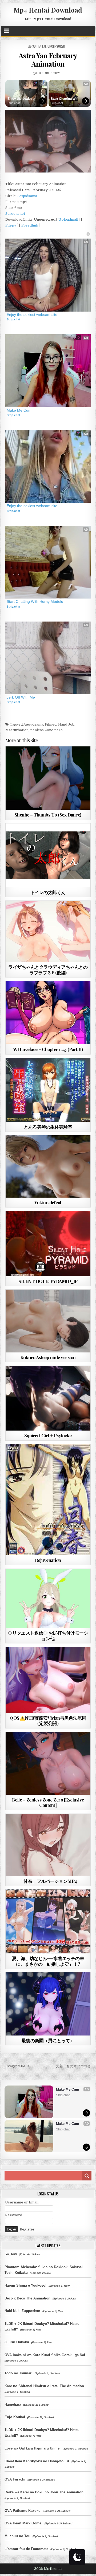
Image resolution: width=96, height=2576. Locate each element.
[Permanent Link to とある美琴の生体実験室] (48, 1090)
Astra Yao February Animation (48, 60)
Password (14, 2215)
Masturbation (17, 730)
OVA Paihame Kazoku (23, 2511)
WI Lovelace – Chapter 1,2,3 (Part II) (48, 1049)
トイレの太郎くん (48, 892)
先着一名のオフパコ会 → (75, 2066)
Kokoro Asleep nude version (48, 1357)
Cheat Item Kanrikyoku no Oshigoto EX (37, 2461)
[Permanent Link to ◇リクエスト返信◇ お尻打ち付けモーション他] (48, 1598)
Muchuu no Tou (17, 2536)
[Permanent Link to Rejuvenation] (48, 1500)
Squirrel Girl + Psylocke (48, 1435)
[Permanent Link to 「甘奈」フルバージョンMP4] (48, 1845)
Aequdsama (27, 196)
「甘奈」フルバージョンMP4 (48, 1881)
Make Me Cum (19, 410)
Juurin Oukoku (17, 2342)
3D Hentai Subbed (48, 1902)
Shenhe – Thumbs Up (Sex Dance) (48, 815)
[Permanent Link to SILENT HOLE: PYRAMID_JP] (48, 1243)
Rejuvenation (48, 1560)
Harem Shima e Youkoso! (25, 2285)
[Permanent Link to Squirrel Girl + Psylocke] (48, 1398)
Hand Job (66, 724)
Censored (58, 836)
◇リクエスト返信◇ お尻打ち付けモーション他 (48, 1635)
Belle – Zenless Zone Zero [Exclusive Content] (48, 1802)
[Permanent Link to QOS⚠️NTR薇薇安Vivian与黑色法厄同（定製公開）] (48, 1680)
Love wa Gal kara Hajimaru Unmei (33, 2448)
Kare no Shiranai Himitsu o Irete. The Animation (44, 2386)
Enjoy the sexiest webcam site (21, 99)
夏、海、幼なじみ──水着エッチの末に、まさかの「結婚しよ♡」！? (48, 1961)
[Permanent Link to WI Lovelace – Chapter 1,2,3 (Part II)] (48, 1013)
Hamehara (13, 2404)
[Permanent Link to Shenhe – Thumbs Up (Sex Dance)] (48, 778)
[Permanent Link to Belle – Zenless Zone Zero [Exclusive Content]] (48, 1763)
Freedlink (30, 225)
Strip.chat (14, 103)
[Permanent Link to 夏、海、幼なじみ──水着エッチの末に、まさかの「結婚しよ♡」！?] (48, 1921)
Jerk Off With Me (21, 697)
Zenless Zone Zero (46, 730)
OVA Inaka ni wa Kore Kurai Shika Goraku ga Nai (45, 2355)
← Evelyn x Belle (15, 2066)
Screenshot (15, 214)
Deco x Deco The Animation (27, 2298)
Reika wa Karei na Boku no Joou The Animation (44, 2492)
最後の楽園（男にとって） (48, 2040)
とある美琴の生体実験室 (48, 1127)
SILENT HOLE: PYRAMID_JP (48, 1281)
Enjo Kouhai (15, 2417)
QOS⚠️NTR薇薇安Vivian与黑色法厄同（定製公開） (48, 1720)
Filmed (51, 724)
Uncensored (56, 46)
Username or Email (22, 2202)
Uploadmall (68, 219)
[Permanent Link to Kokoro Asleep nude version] (48, 1321)
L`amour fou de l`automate (26, 2549)
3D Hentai (39, 46)
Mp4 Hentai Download (48, 10)
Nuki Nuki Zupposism (22, 2311)
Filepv (11, 225)
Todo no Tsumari (19, 2373)
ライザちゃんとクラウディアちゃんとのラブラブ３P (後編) (48, 969)
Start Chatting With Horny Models (65, 99)
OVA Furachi (15, 2479)
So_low (11, 2254)
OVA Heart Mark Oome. (23, 2523)
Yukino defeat (48, 1202)
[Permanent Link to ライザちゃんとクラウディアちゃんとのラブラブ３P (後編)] (48, 931)
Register (27, 2229)
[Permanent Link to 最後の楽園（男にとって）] (48, 2004)
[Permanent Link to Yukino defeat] (48, 1166)
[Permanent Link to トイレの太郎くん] (48, 855)
